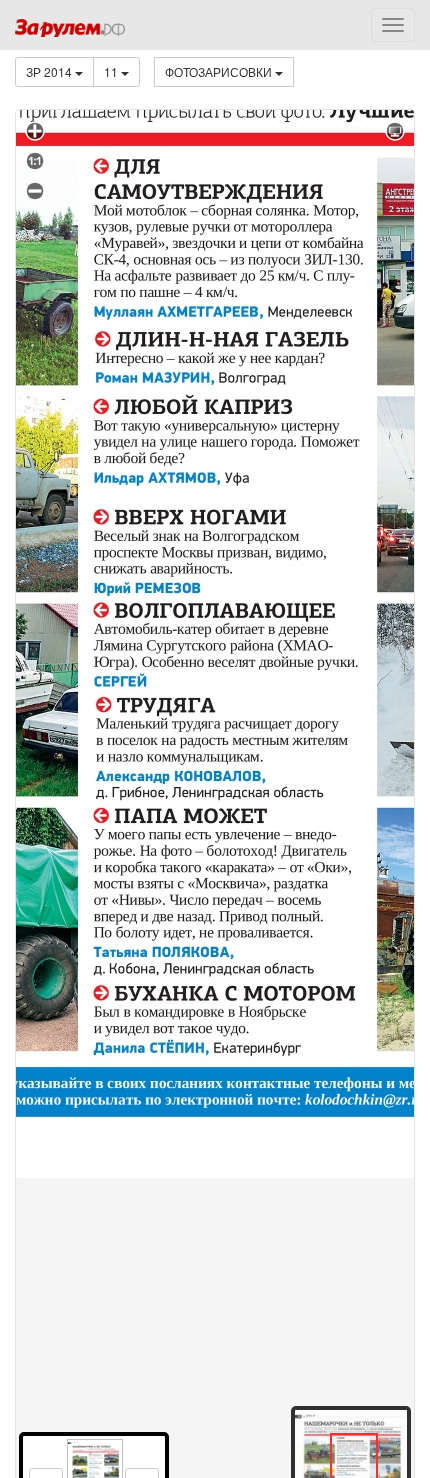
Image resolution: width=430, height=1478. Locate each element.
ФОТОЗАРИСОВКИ (220, 71)
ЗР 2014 (50, 71)
